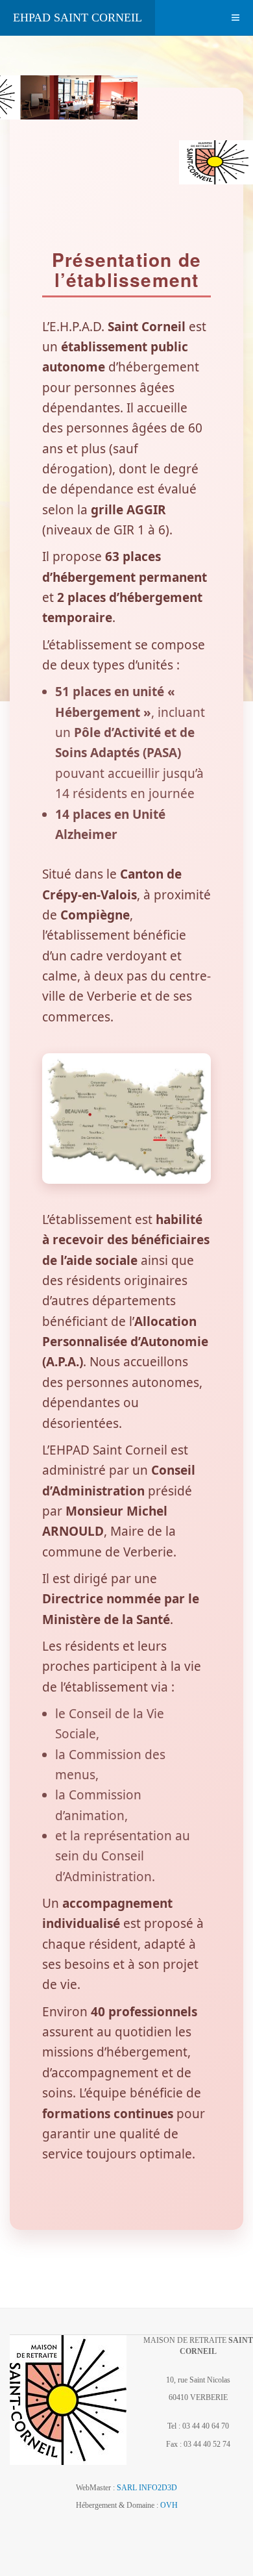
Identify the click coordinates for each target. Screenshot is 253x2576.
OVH (169, 2505)
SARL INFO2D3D (147, 2488)
